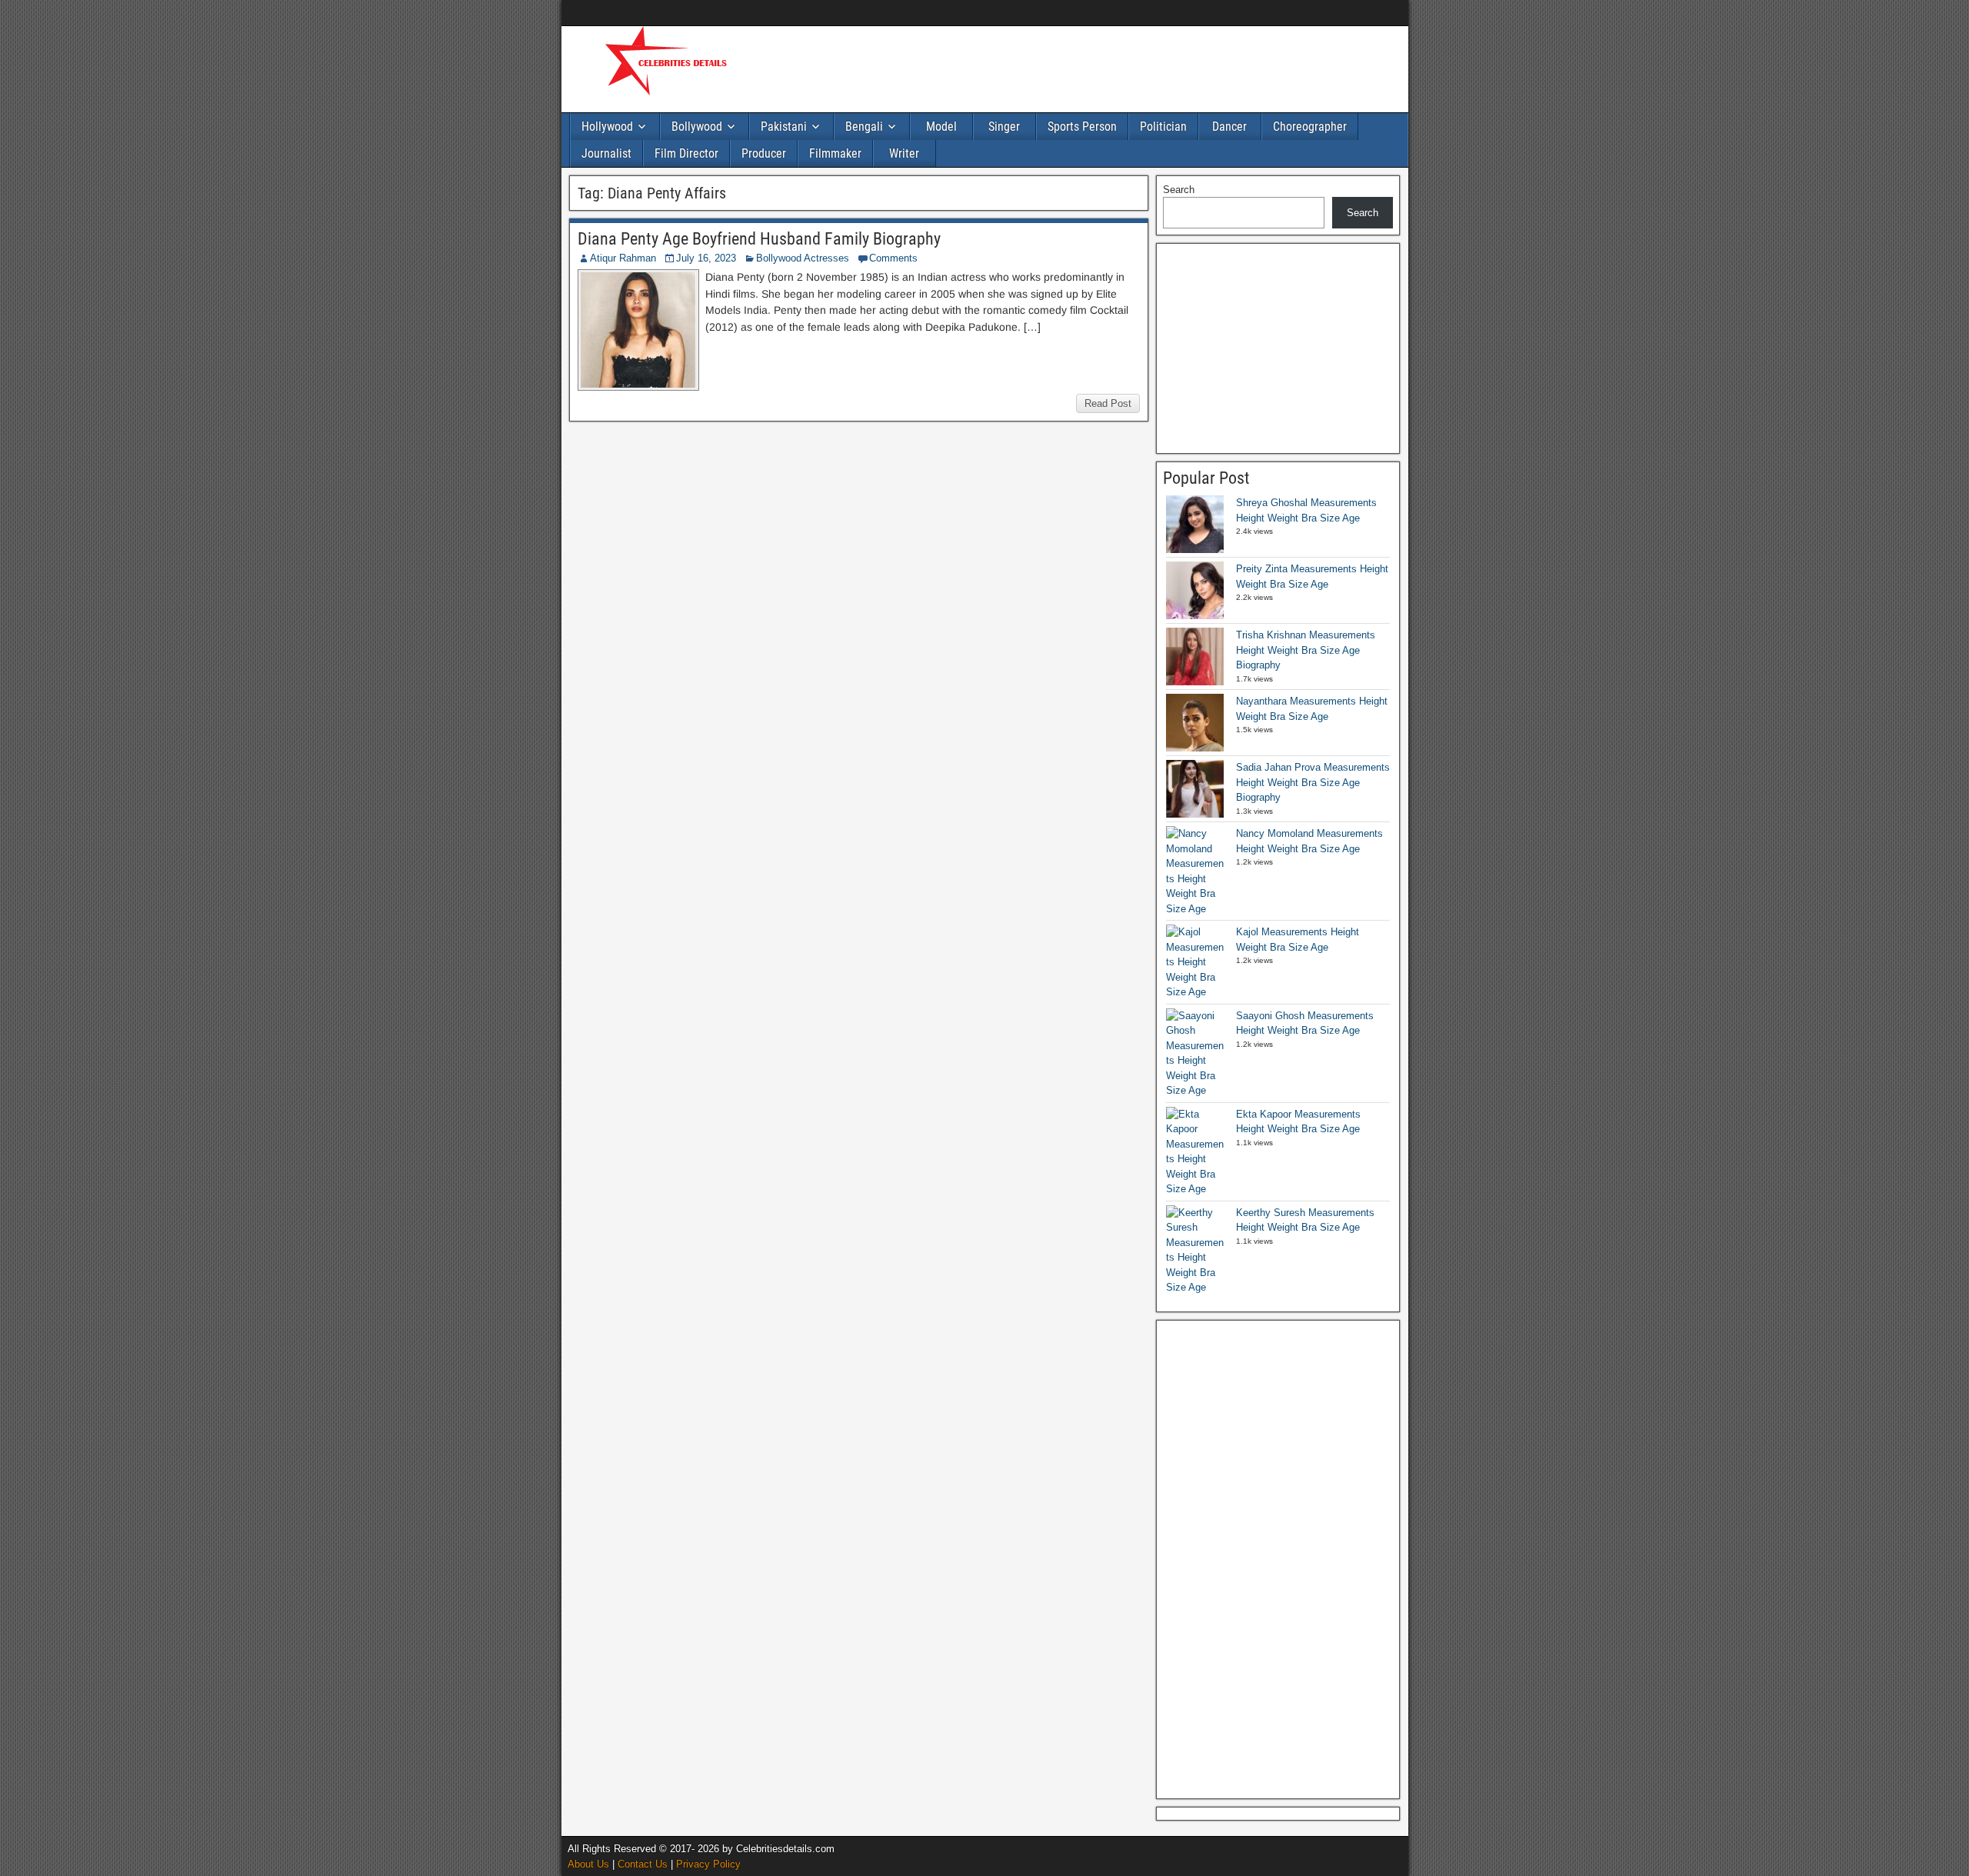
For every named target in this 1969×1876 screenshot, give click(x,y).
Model (941, 127)
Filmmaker (835, 153)
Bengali (864, 127)
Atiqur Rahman (623, 258)
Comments (893, 258)
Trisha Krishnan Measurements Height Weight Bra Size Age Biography (1306, 650)
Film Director (686, 153)
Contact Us (643, 1864)
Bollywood (697, 127)
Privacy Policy (708, 1864)
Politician (1163, 127)
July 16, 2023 (706, 258)
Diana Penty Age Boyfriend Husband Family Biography (759, 239)
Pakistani (784, 127)
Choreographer (1310, 127)
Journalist (606, 153)
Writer (904, 153)
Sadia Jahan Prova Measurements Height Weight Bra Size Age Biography (1313, 782)
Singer (1004, 127)
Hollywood (607, 127)
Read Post (1108, 403)
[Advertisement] (1046, 67)
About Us (588, 1864)
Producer (764, 153)
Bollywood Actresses (803, 258)
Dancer (1229, 127)
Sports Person (1082, 127)
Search (1179, 190)
